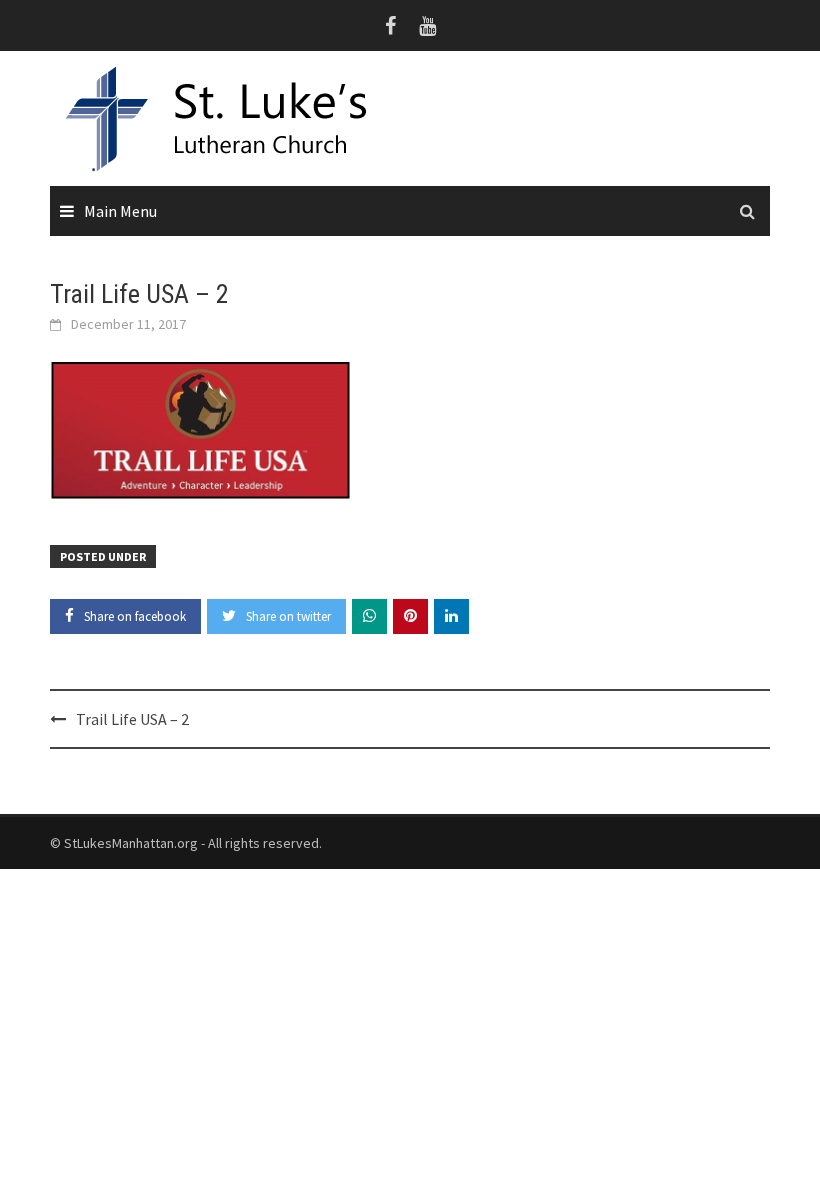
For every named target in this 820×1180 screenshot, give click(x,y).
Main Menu (120, 211)
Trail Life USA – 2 (132, 719)
